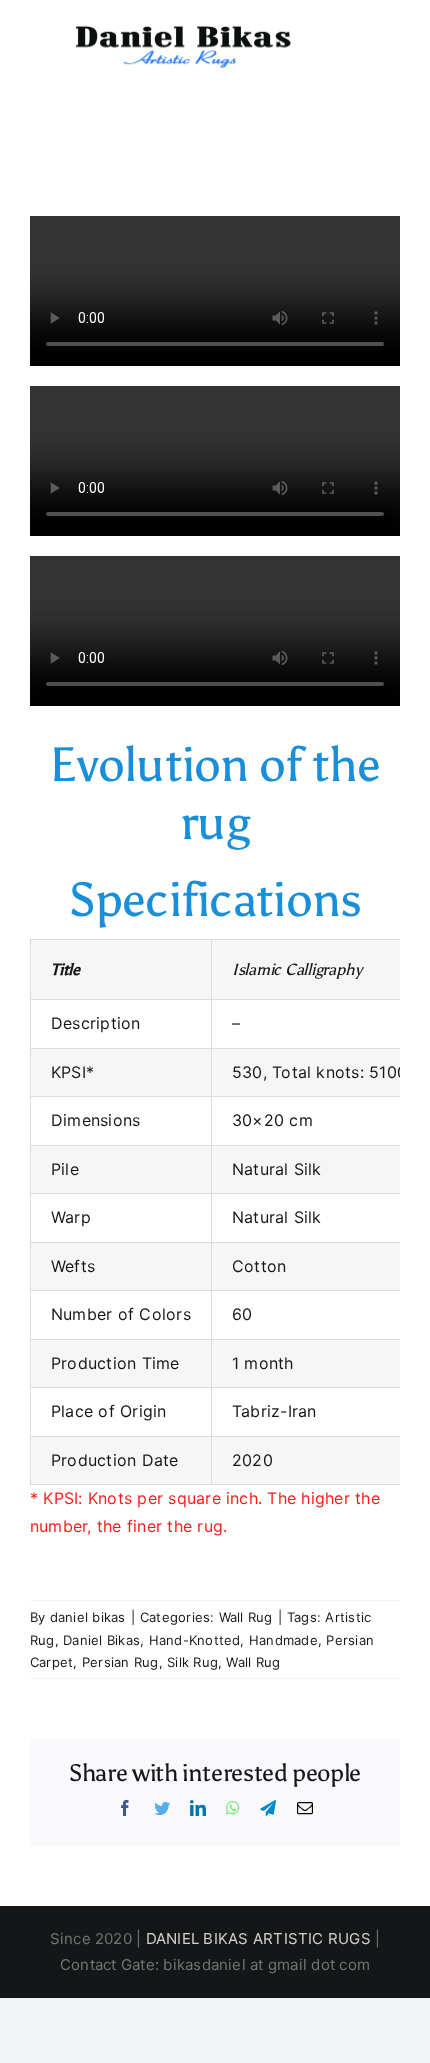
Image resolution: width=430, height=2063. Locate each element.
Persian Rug (120, 1662)
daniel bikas (88, 1617)
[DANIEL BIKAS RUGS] (180, 29)
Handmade (283, 1640)
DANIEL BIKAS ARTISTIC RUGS (258, 1938)
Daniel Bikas (101, 1640)
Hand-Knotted (195, 1640)
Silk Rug (192, 1662)
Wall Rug (246, 1617)
